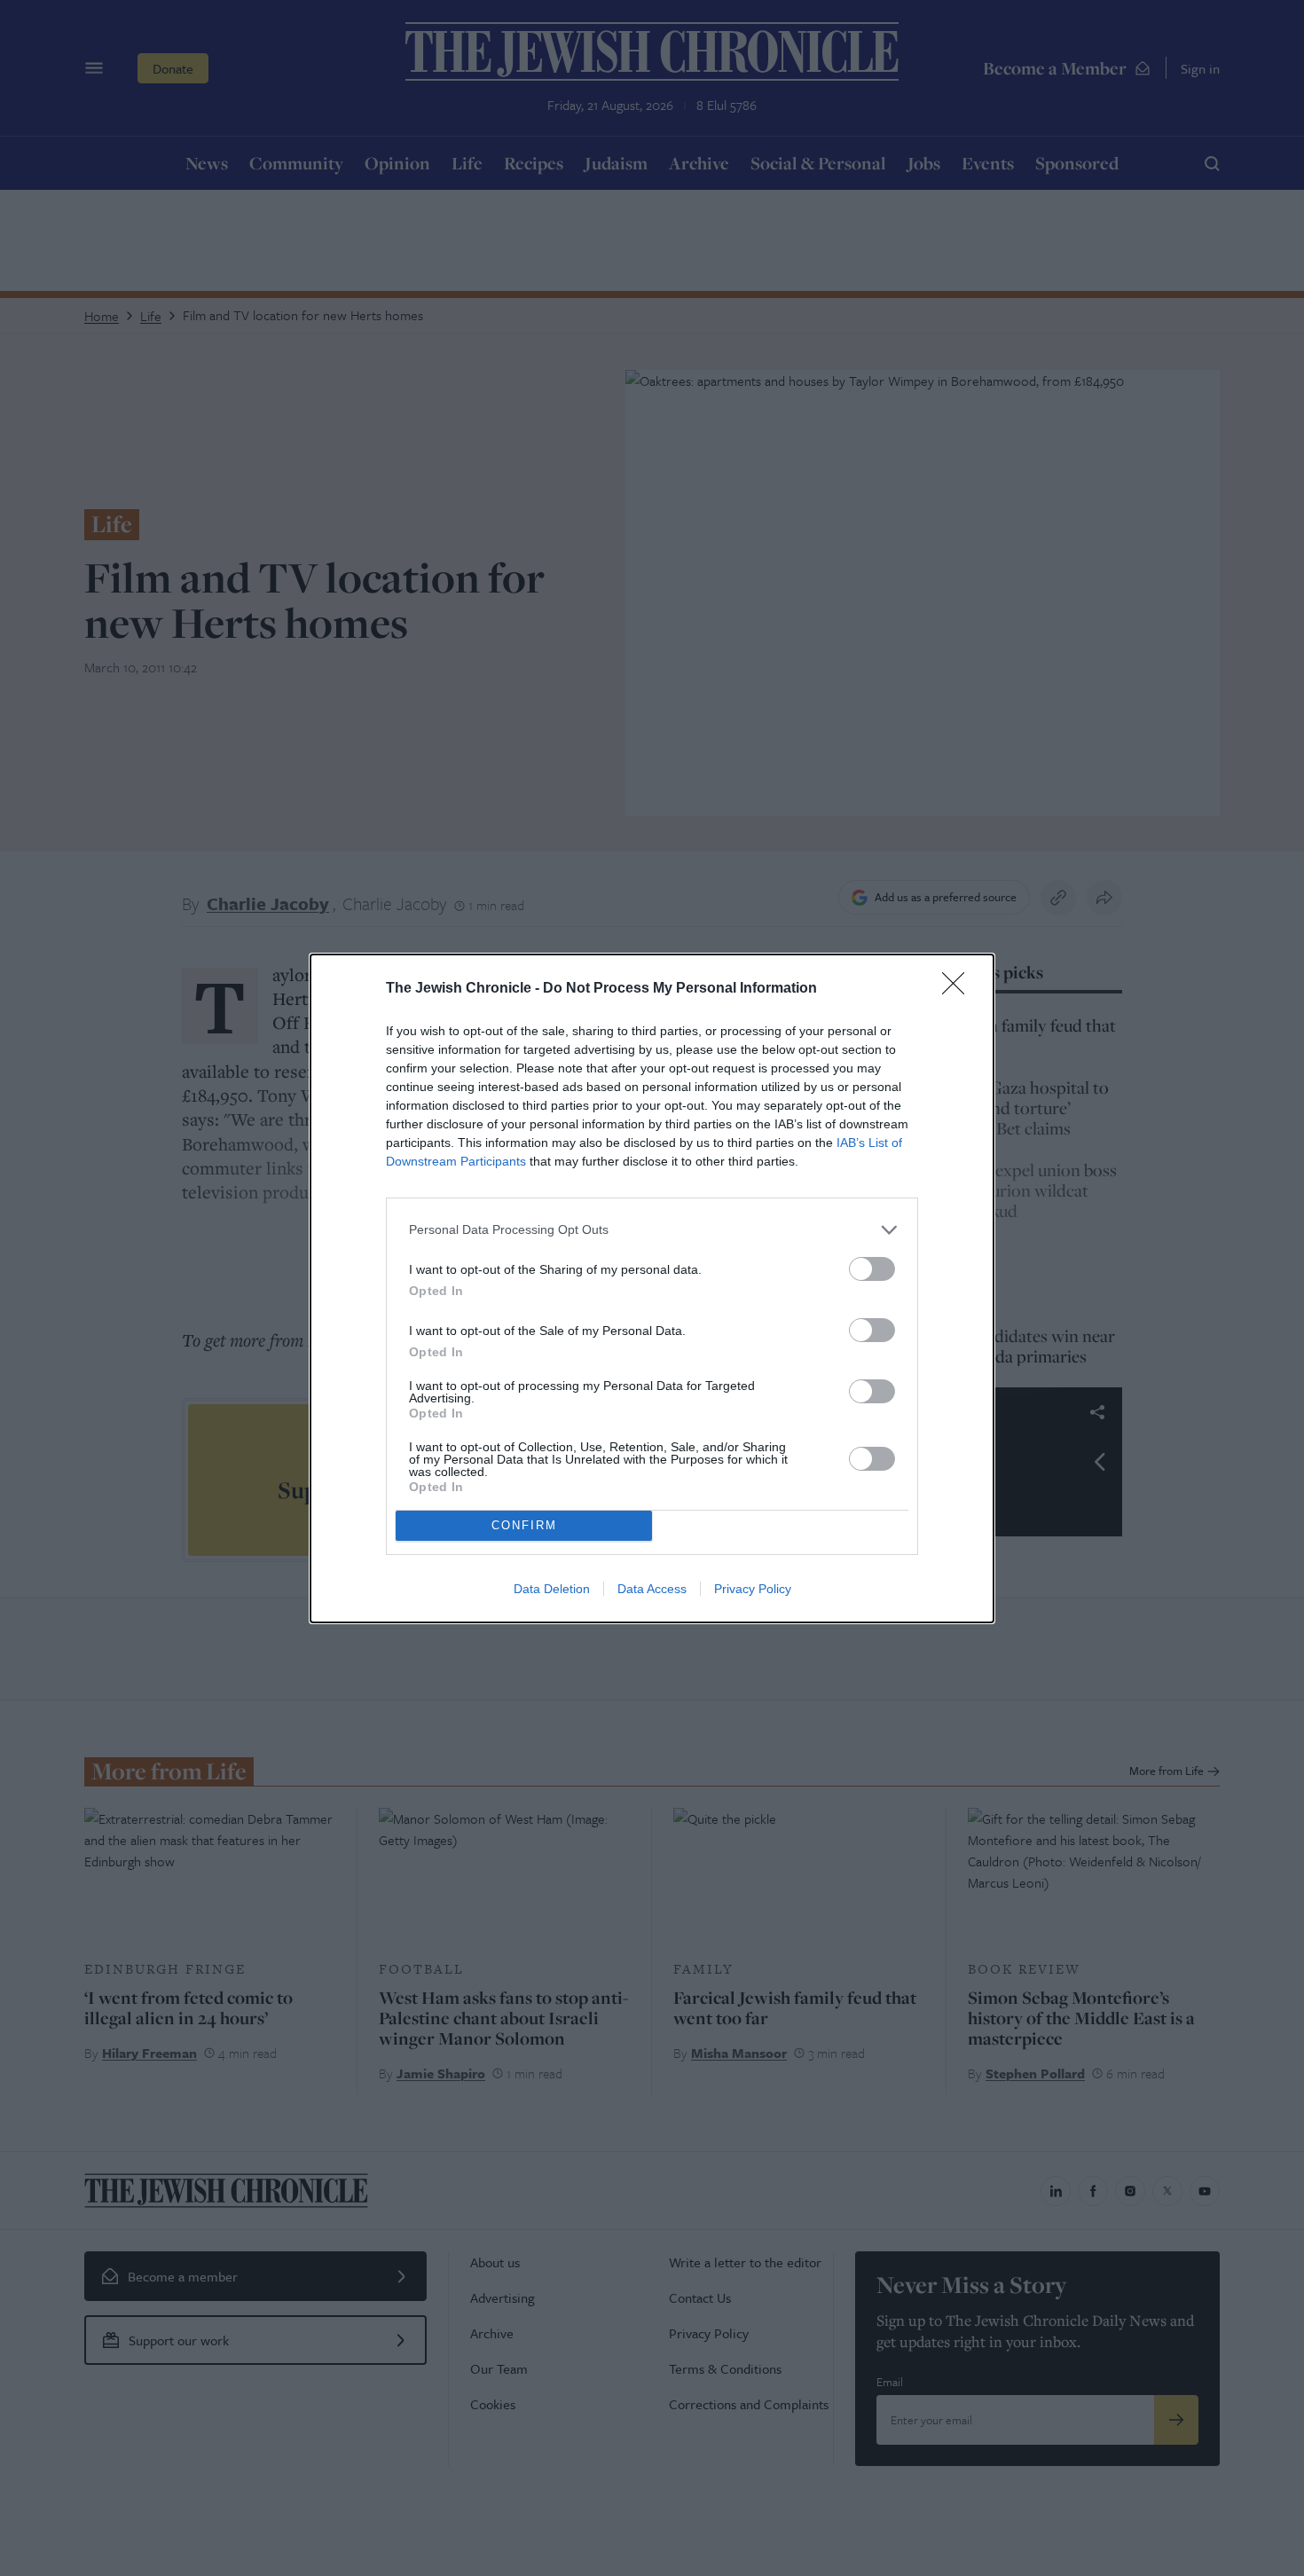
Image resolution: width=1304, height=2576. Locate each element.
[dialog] (652, 1288)
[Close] (959, 989)
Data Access (652, 1589)
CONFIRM (524, 1525)
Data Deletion (552, 1589)
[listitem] (652, 1230)
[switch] (872, 1269)
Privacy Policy (753, 1589)
